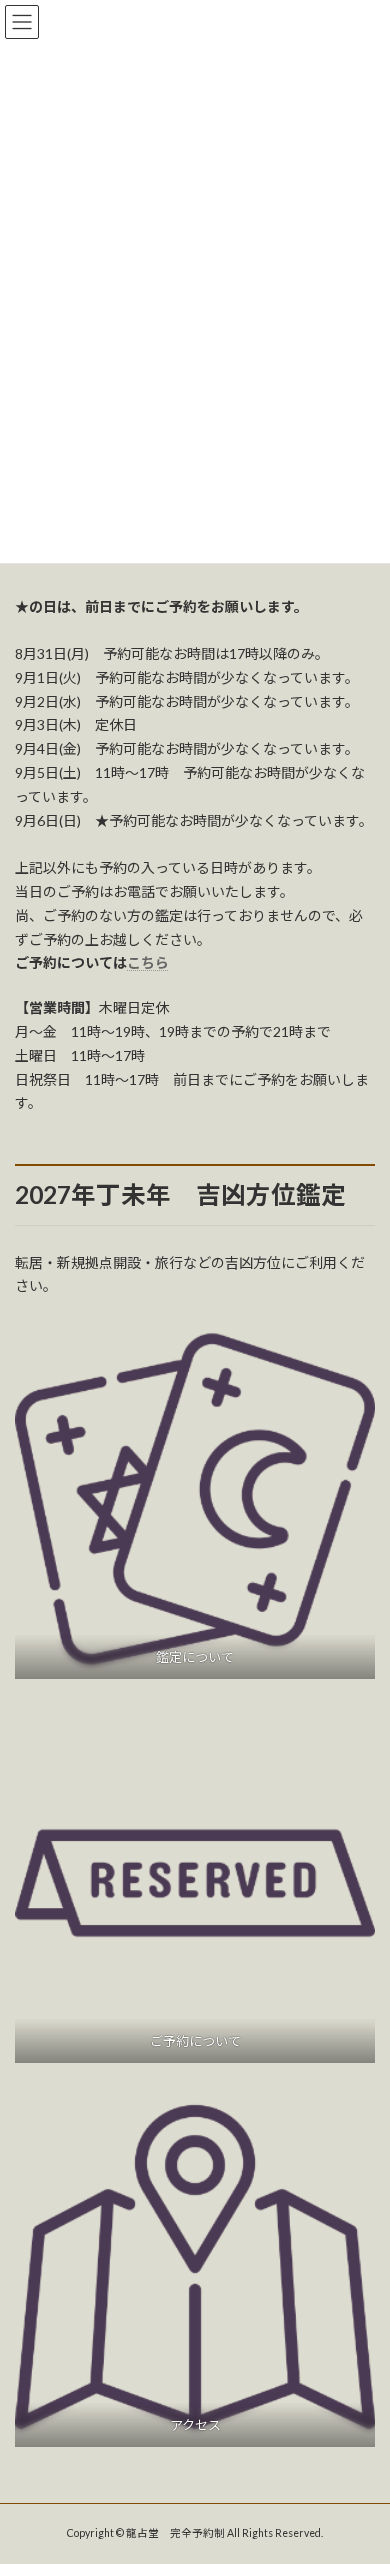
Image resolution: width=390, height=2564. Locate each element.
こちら (148, 962)
